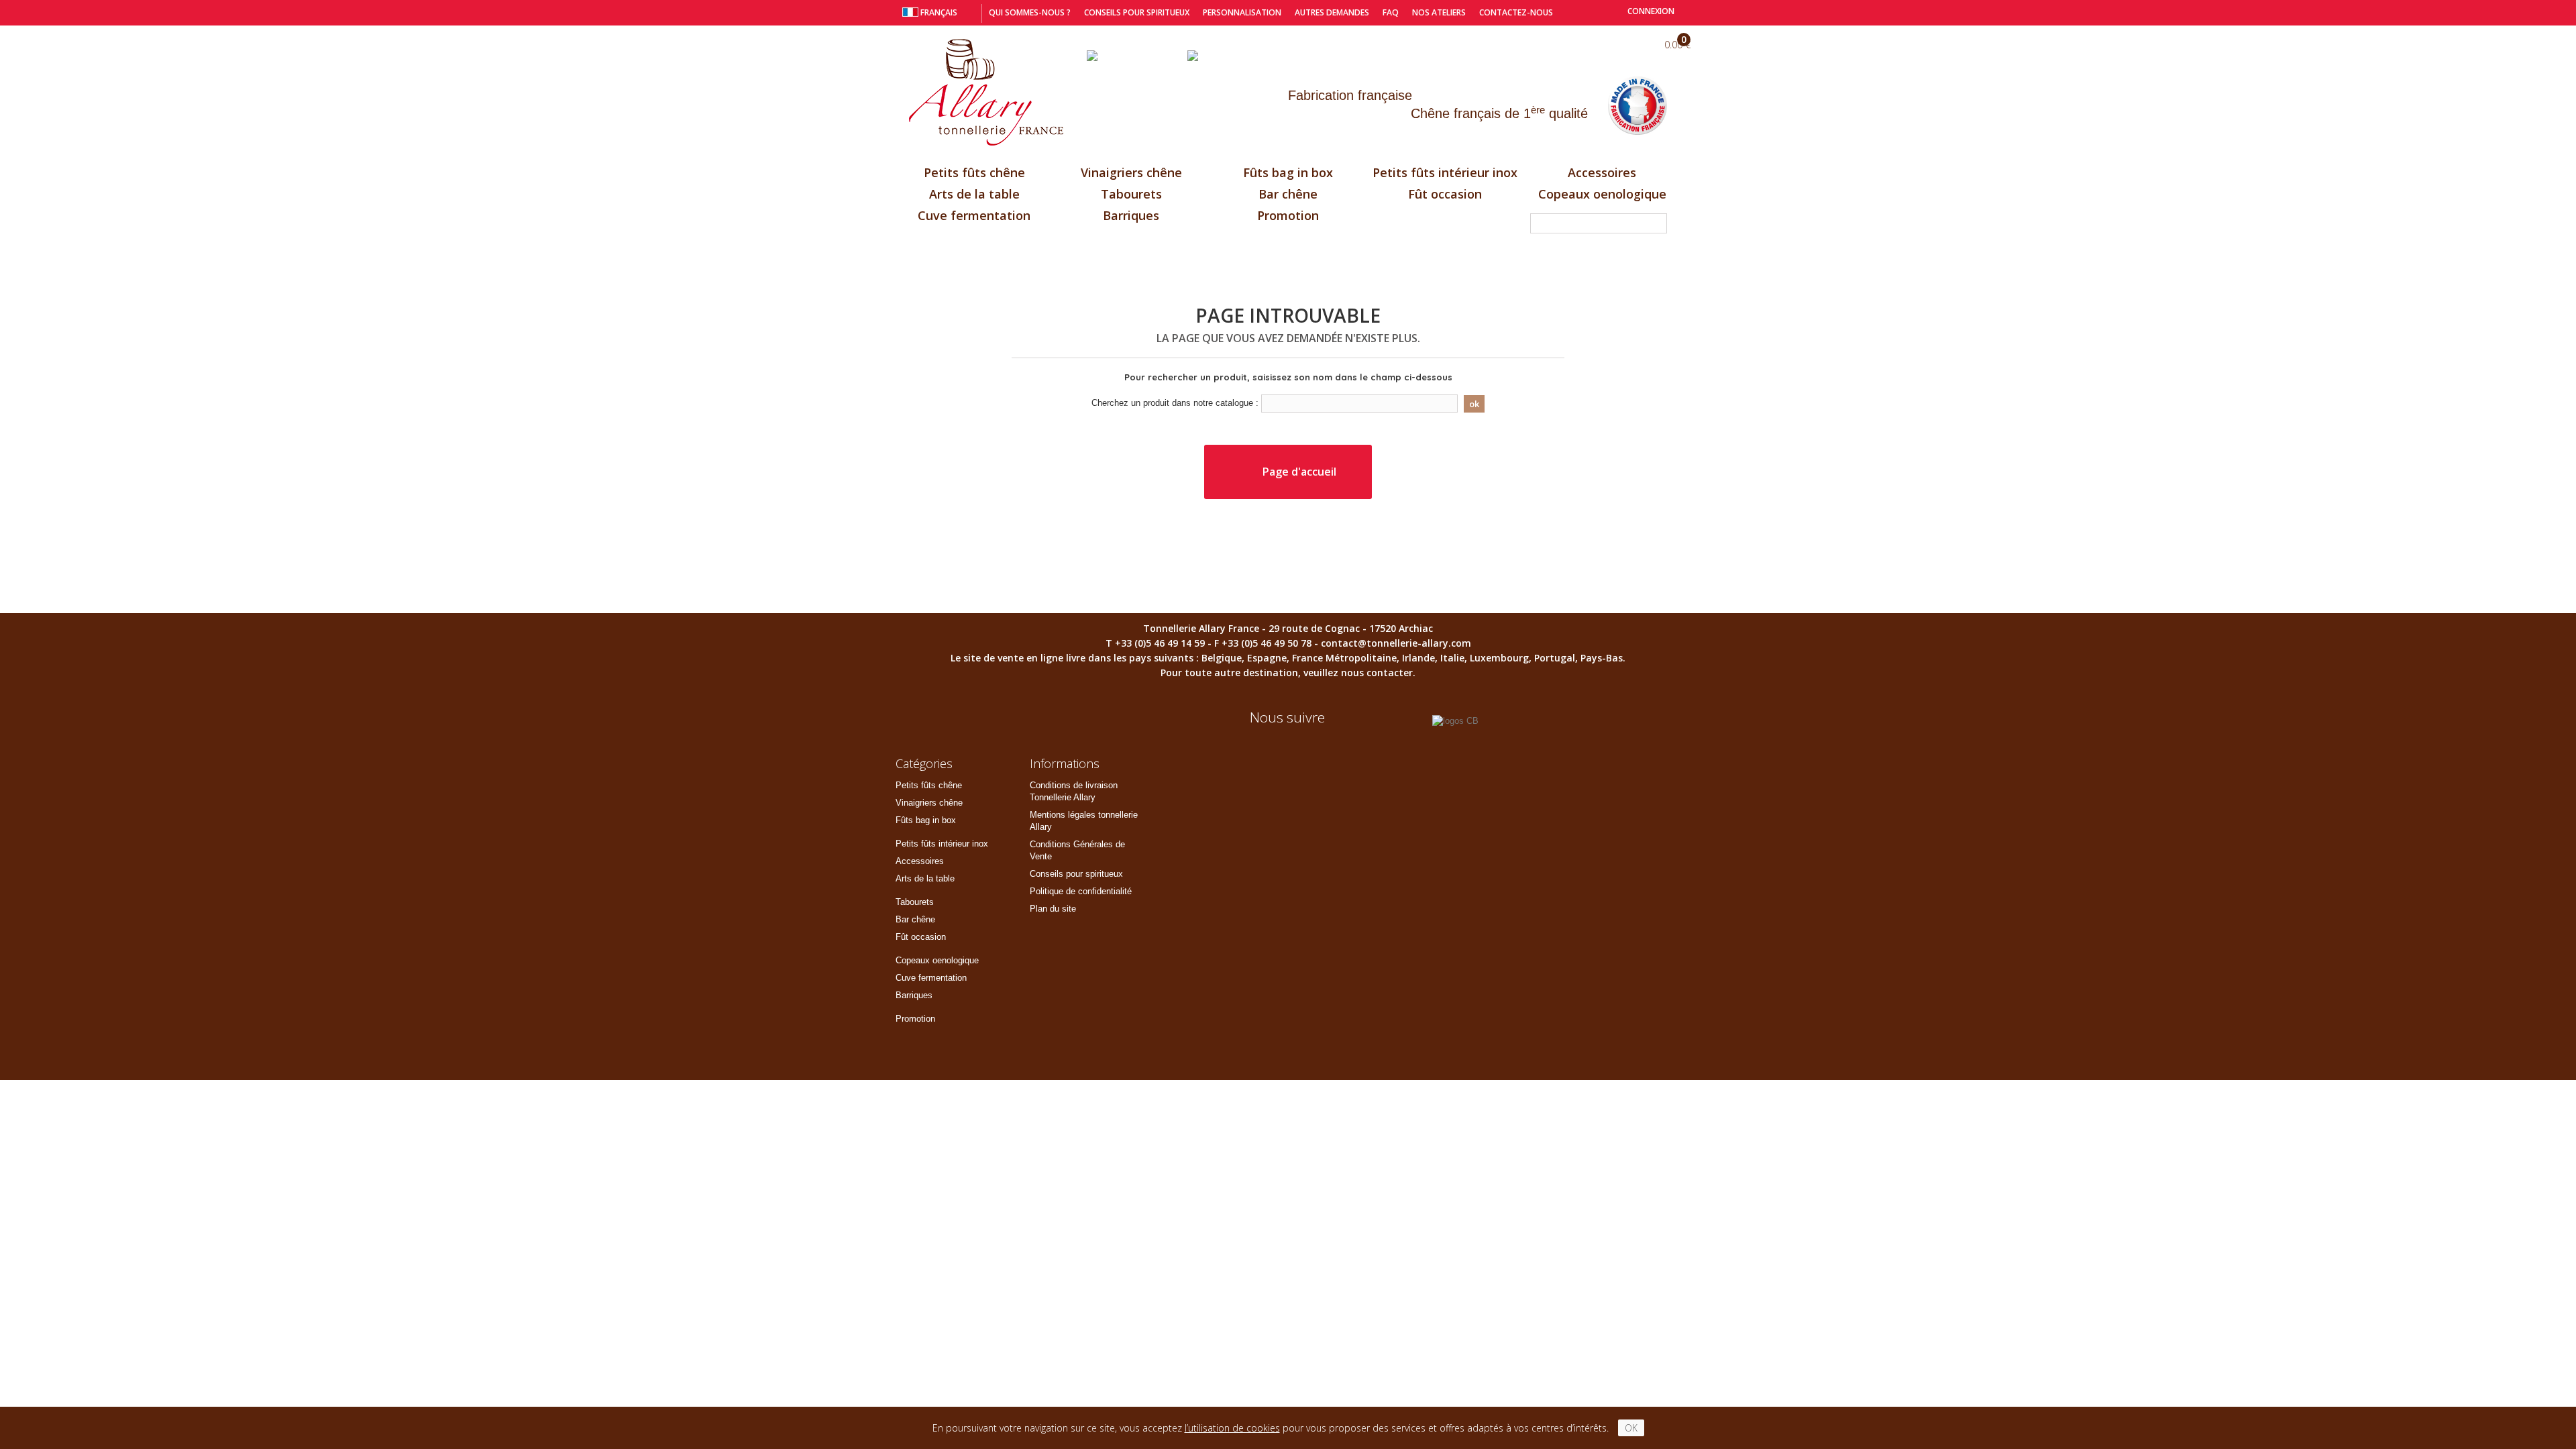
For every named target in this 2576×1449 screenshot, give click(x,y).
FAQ (1391, 12)
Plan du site (1053, 909)
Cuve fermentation (974, 215)
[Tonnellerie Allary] (986, 93)
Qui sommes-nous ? (1030, 12)
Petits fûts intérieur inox (1445, 172)
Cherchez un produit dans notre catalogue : (1175, 403)
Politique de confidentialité (1081, 891)
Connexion (1650, 11)
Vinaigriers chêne (1131, 172)
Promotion (1288, 215)
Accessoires (1602, 172)
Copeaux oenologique (1602, 194)
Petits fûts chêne (974, 172)
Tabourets (1131, 194)
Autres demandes (1332, 12)
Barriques (1131, 215)
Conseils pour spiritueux (1137, 12)
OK (1631, 1428)
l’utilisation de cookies (1232, 1428)
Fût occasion (1445, 194)
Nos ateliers (1439, 12)
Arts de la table (974, 194)
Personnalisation (1242, 12)
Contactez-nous (1516, 12)
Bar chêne (1288, 194)
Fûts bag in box (1288, 172)
